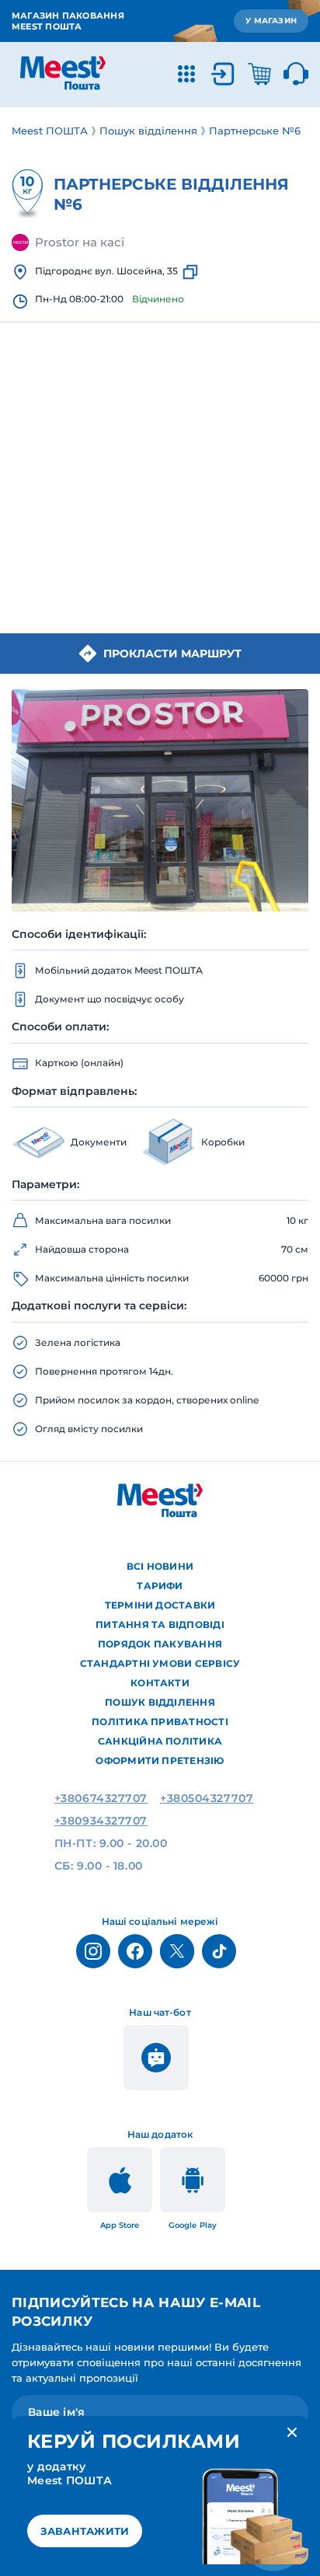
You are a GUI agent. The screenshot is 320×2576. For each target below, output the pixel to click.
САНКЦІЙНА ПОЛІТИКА (160, 1741)
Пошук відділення (160, 1702)
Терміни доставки (160, 1605)
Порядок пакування (160, 1644)
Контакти (160, 1683)
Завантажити (85, 2531)
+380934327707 (101, 1821)
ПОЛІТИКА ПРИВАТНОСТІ (160, 1722)
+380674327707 (101, 1798)
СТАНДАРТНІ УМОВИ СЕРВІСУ (160, 1663)
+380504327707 (207, 1798)
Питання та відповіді (160, 1624)
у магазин (271, 21)
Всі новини (160, 1566)
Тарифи (160, 1586)
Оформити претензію (160, 1760)
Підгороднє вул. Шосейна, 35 (106, 271)
